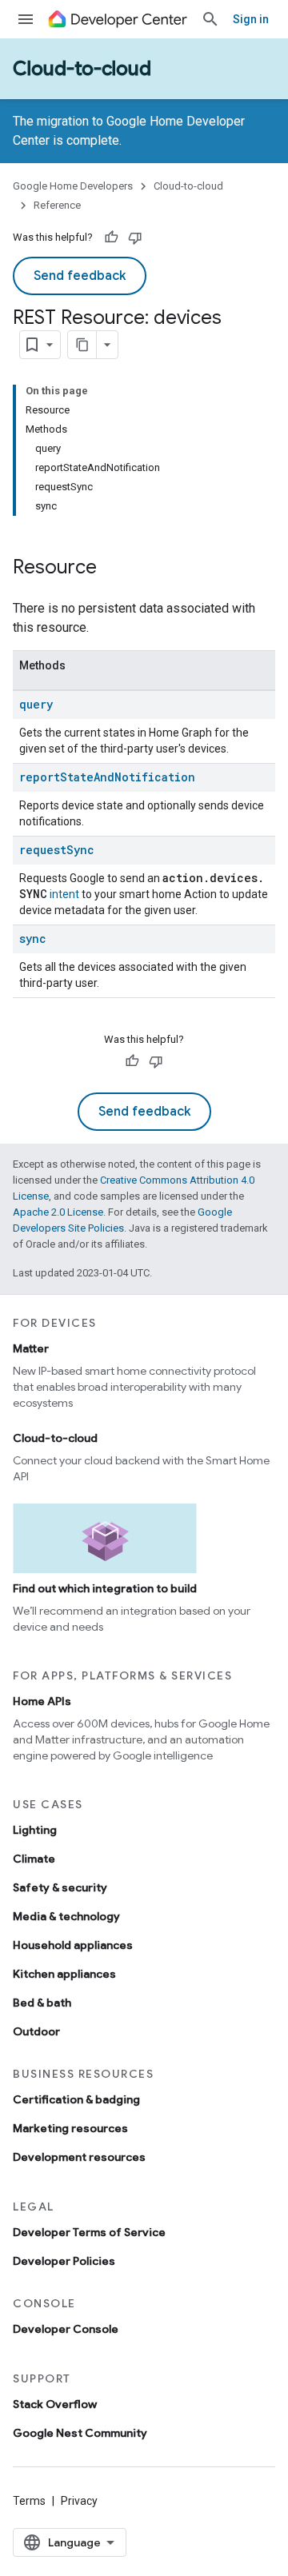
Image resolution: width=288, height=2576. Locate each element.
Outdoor (36, 2031)
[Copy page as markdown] (82, 345)
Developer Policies (64, 2261)
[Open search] (210, 19)
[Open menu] (26, 19)
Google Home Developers (73, 186)
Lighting (35, 1830)
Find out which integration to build (105, 1588)
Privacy (79, 2501)
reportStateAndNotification (107, 777)
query (36, 704)
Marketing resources (70, 2128)
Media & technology (66, 1916)
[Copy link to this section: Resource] (113, 569)
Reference (57, 205)
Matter (31, 1348)
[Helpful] (111, 238)
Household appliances (73, 1945)
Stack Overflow (55, 2404)
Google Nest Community (80, 2433)
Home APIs (42, 1701)
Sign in (251, 19)
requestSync (57, 850)
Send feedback (80, 276)
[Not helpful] (135, 238)
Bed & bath (42, 2003)
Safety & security (60, 1887)
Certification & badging (76, 2099)
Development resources (79, 2157)
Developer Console (66, 2329)
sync (33, 939)
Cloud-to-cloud (82, 69)
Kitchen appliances (64, 1974)
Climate (34, 1859)
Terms (29, 2501)
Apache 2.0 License (58, 1212)
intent (64, 894)
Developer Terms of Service (89, 2232)
